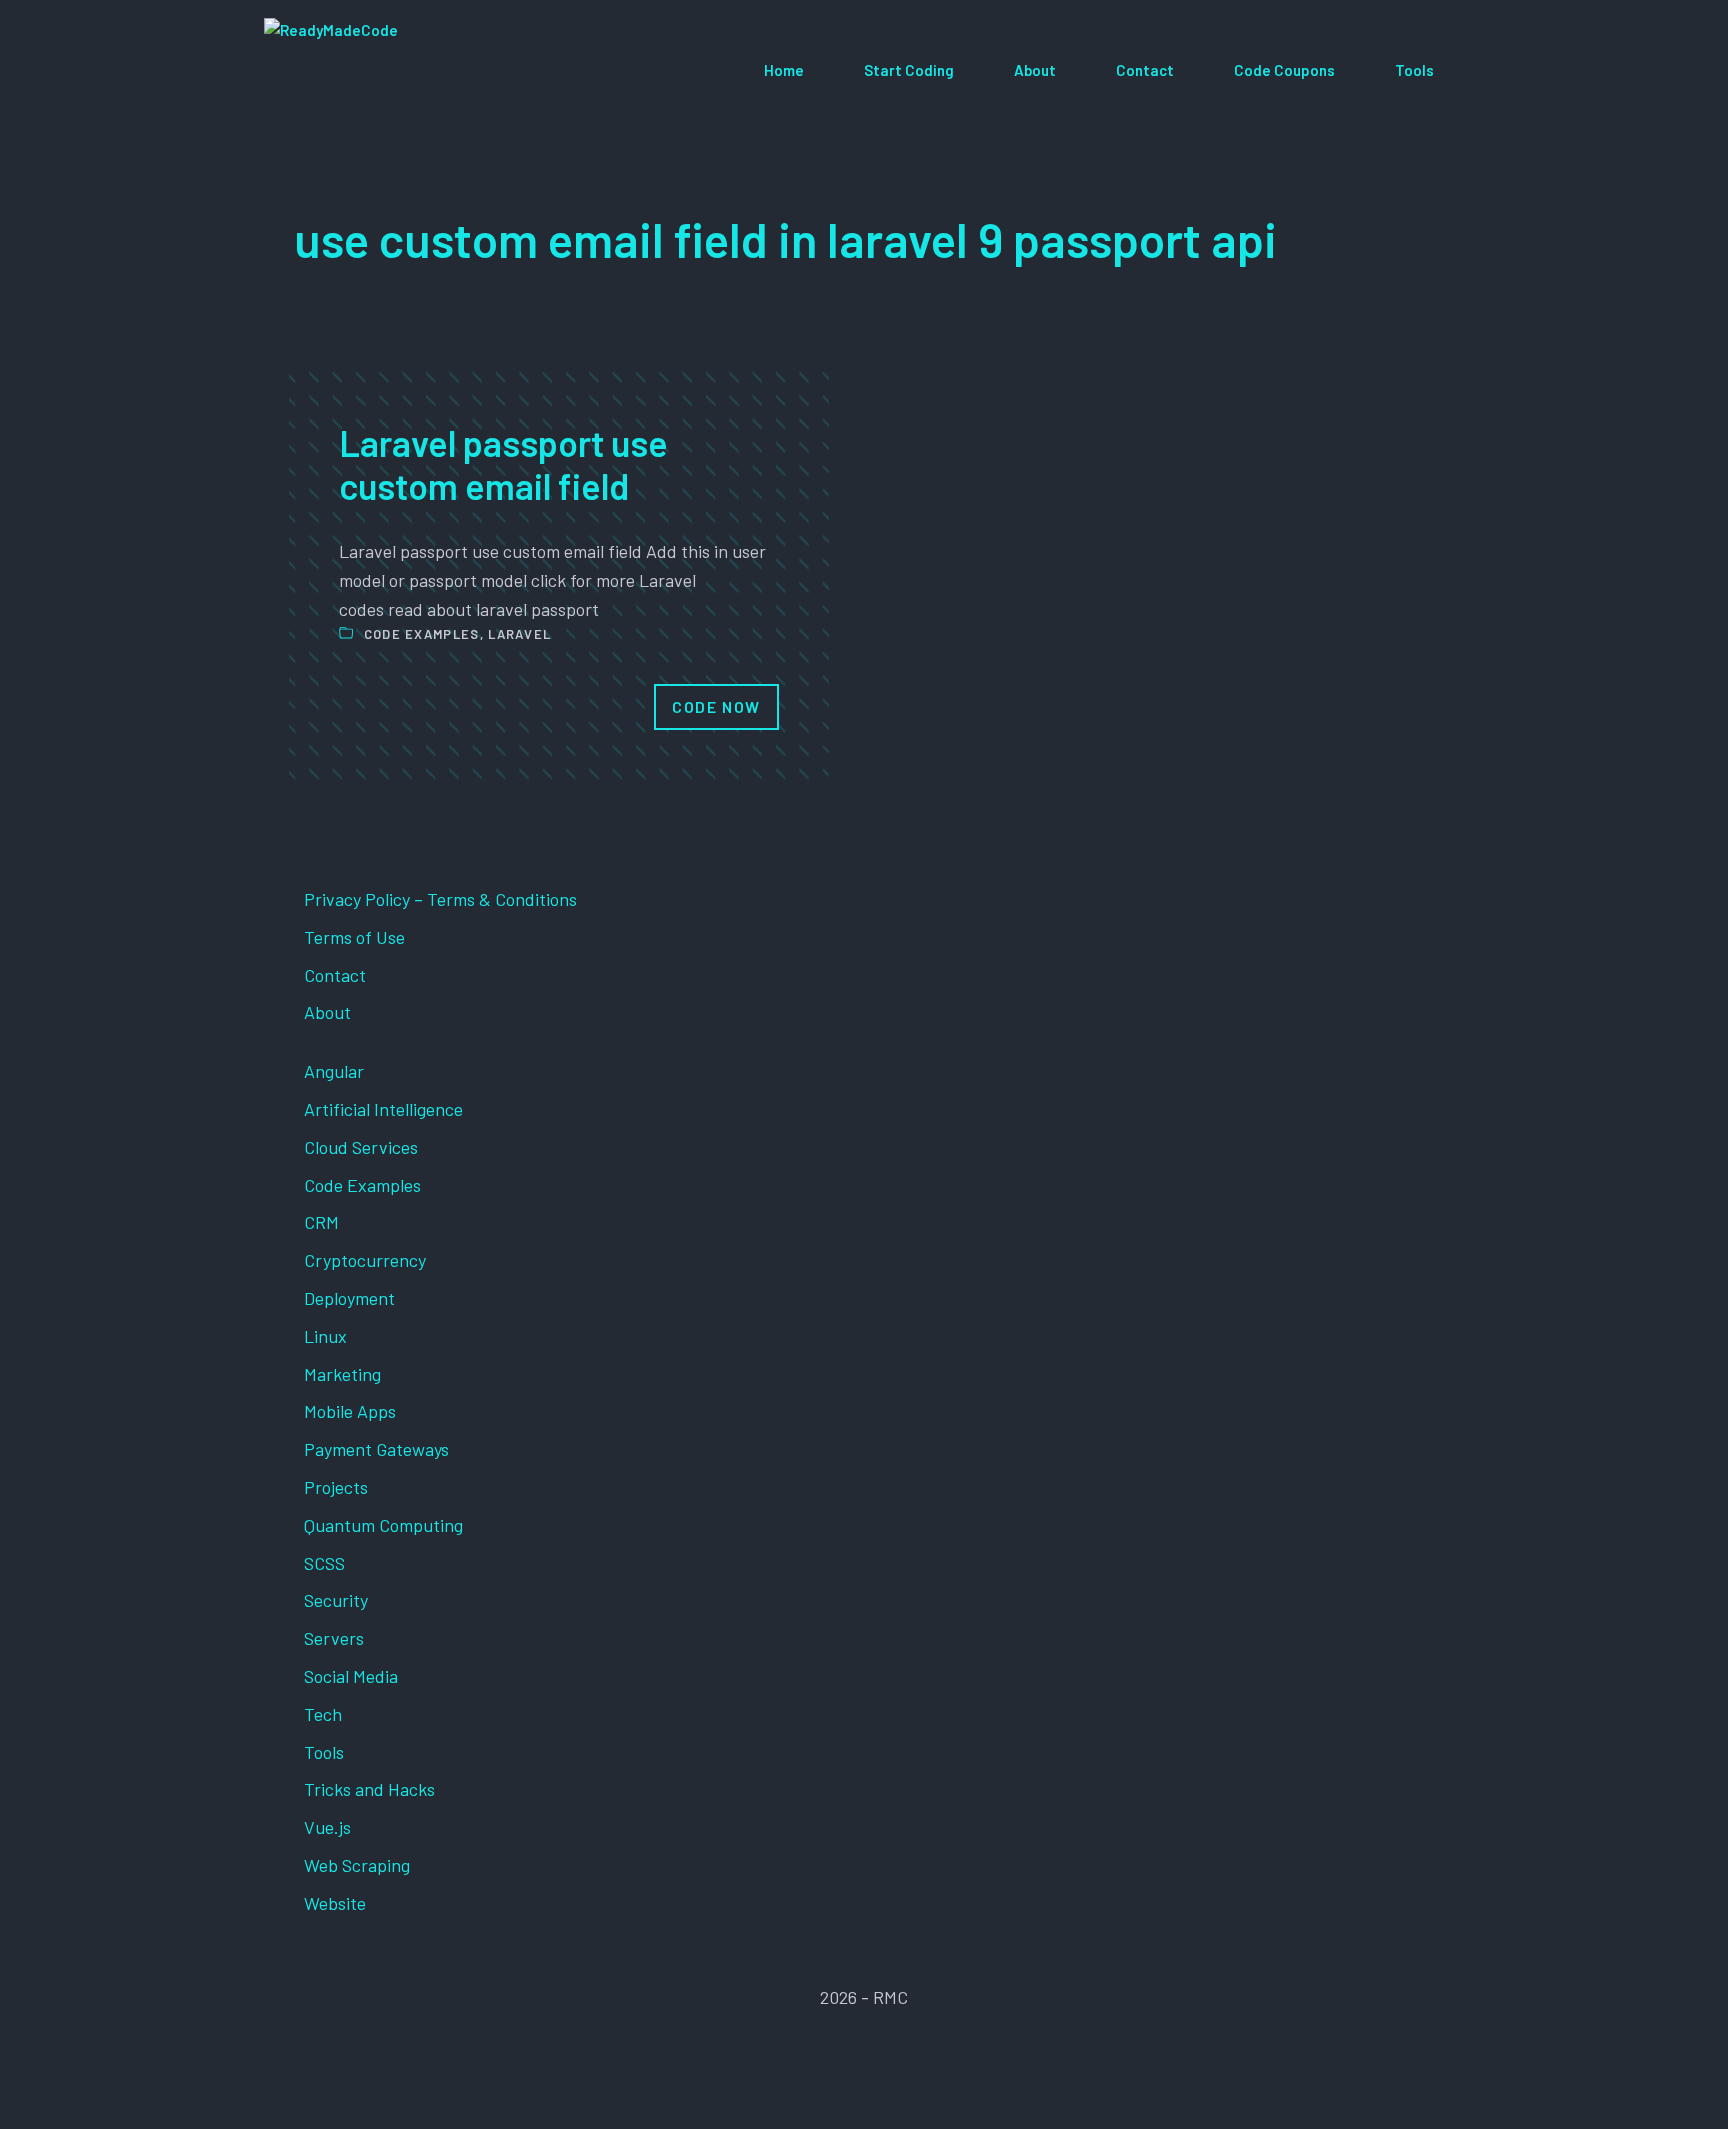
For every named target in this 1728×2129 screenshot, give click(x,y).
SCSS (324, 1563)
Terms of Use (354, 937)
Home (784, 70)
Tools (1414, 70)
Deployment (349, 1298)
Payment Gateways (376, 1449)
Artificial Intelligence (383, 1109)
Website (335, 1903)
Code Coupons (1284, 70)
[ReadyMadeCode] (410, 70)
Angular (334, 1071)
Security (336, 1600)
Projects (336, 1487)
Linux (325, 1336)
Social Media (351, 1676)
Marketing (342, 1374)
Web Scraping (357, 1865)
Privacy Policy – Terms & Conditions (440, 899)
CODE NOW (716, 706)
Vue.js (327, 1827)
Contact (1145, 70)
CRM (321, 1222)
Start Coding (909, 70)
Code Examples (422, 634)
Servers (334, 1638)
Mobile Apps (350, 1411)
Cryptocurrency (365, 1260)
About (1035, 70)
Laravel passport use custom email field (503, 464)
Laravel (519, 634)
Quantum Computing (383, 1525)
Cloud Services (361, 1147)
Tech (323, 1714)
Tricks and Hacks (369, 1789)
